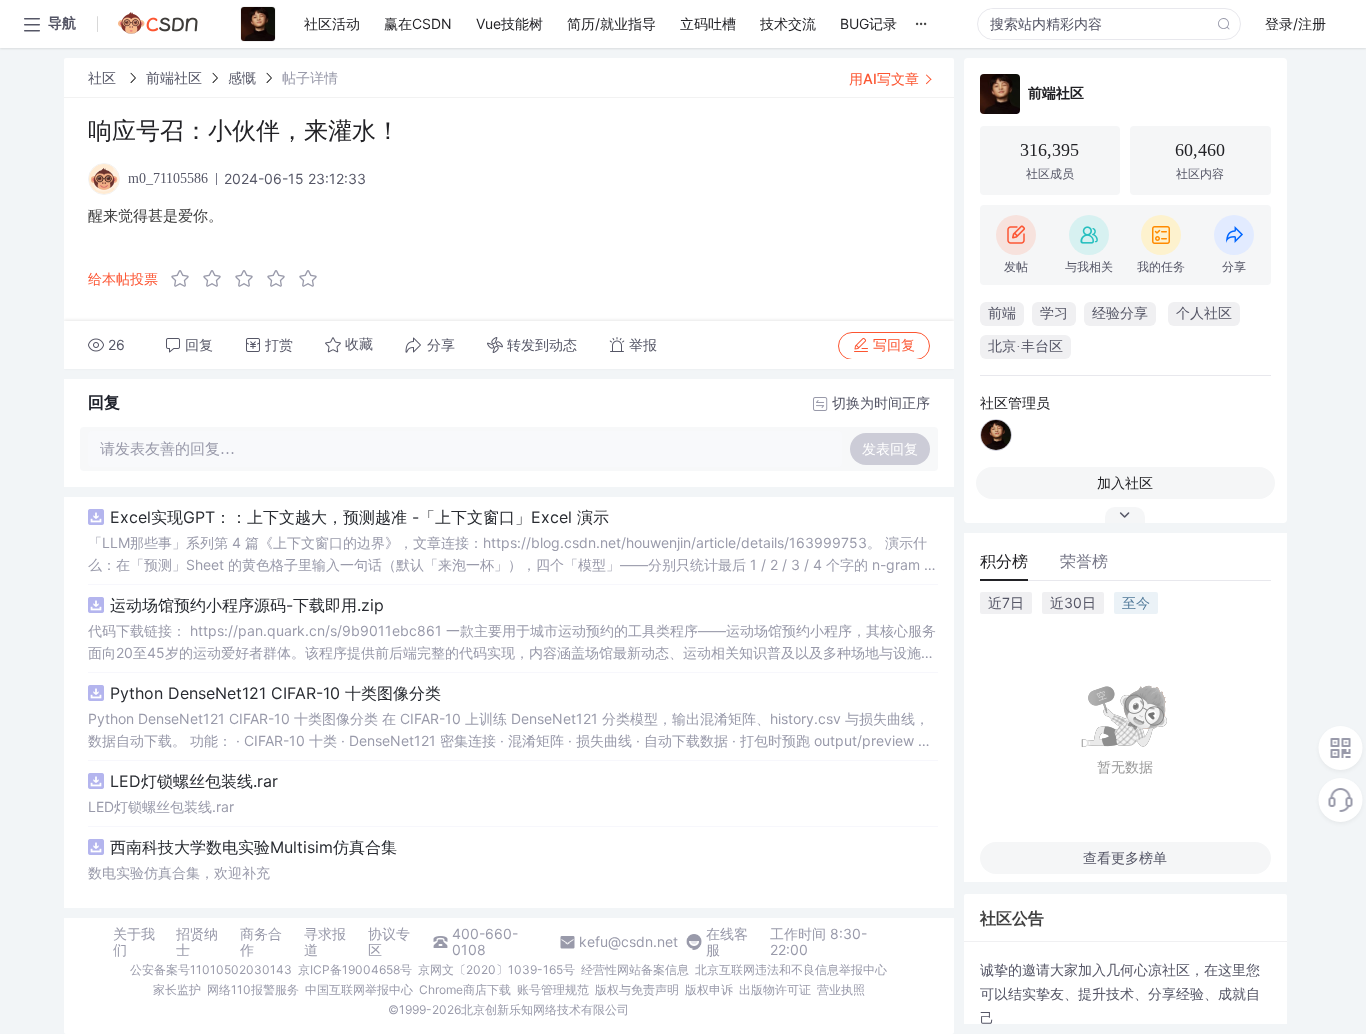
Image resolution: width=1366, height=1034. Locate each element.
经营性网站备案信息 (635, 969)
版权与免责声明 (637, 989)
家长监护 (177, 989)
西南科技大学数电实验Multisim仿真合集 (253, 847)
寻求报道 (325, 942)
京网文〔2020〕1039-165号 (496, 969)
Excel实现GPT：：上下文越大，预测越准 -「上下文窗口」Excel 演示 (359, 517)
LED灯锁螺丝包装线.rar (194, 781)
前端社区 (174, 77)
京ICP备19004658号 (355, 969)
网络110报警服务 (253, 989)
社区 (104, 77)
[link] (104, 77)
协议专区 (389, 942)
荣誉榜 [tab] (1084, 561)
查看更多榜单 (1125, 857)
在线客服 (727, 942)
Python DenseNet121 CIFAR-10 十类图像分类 (275, 693)
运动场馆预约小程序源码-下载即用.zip (247, 605)
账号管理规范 (553, 989)
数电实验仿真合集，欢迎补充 (179, 872)
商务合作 (261, 942)
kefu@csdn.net (628, 942)
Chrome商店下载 (465, 989)
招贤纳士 (197, 942)
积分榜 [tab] (1004, 561)
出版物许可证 (775, 989)
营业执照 (841, 989)
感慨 (242, 77)
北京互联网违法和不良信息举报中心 (791, 969)
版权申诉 (709, 989)
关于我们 (134, 942)
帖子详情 (310, 77)
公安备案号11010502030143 (211, 969)
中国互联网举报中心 (359, 989)
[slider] (250, 279)
